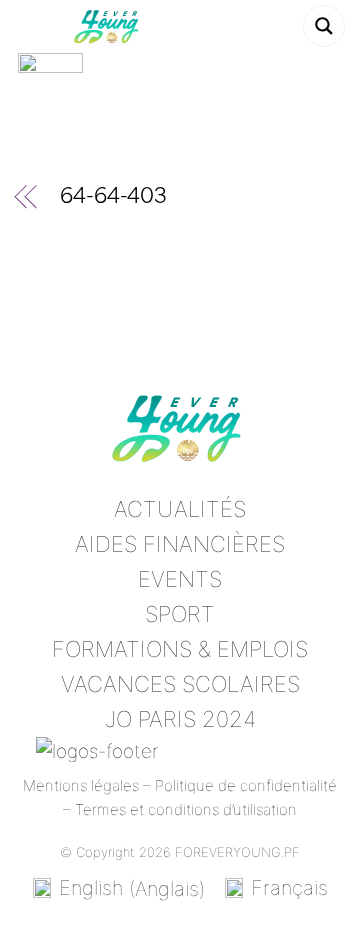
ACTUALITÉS (180, 509)
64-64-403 (113, 198)
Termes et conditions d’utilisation (186, 809)
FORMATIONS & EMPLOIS (180, 649)
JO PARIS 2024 (180, 719)
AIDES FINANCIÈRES (180, 544)
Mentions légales (81, 785)
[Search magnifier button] (324, 26)
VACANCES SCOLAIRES (180, 684)
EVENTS (180, 579)
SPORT (180, 614)
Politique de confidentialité (246, 785)
